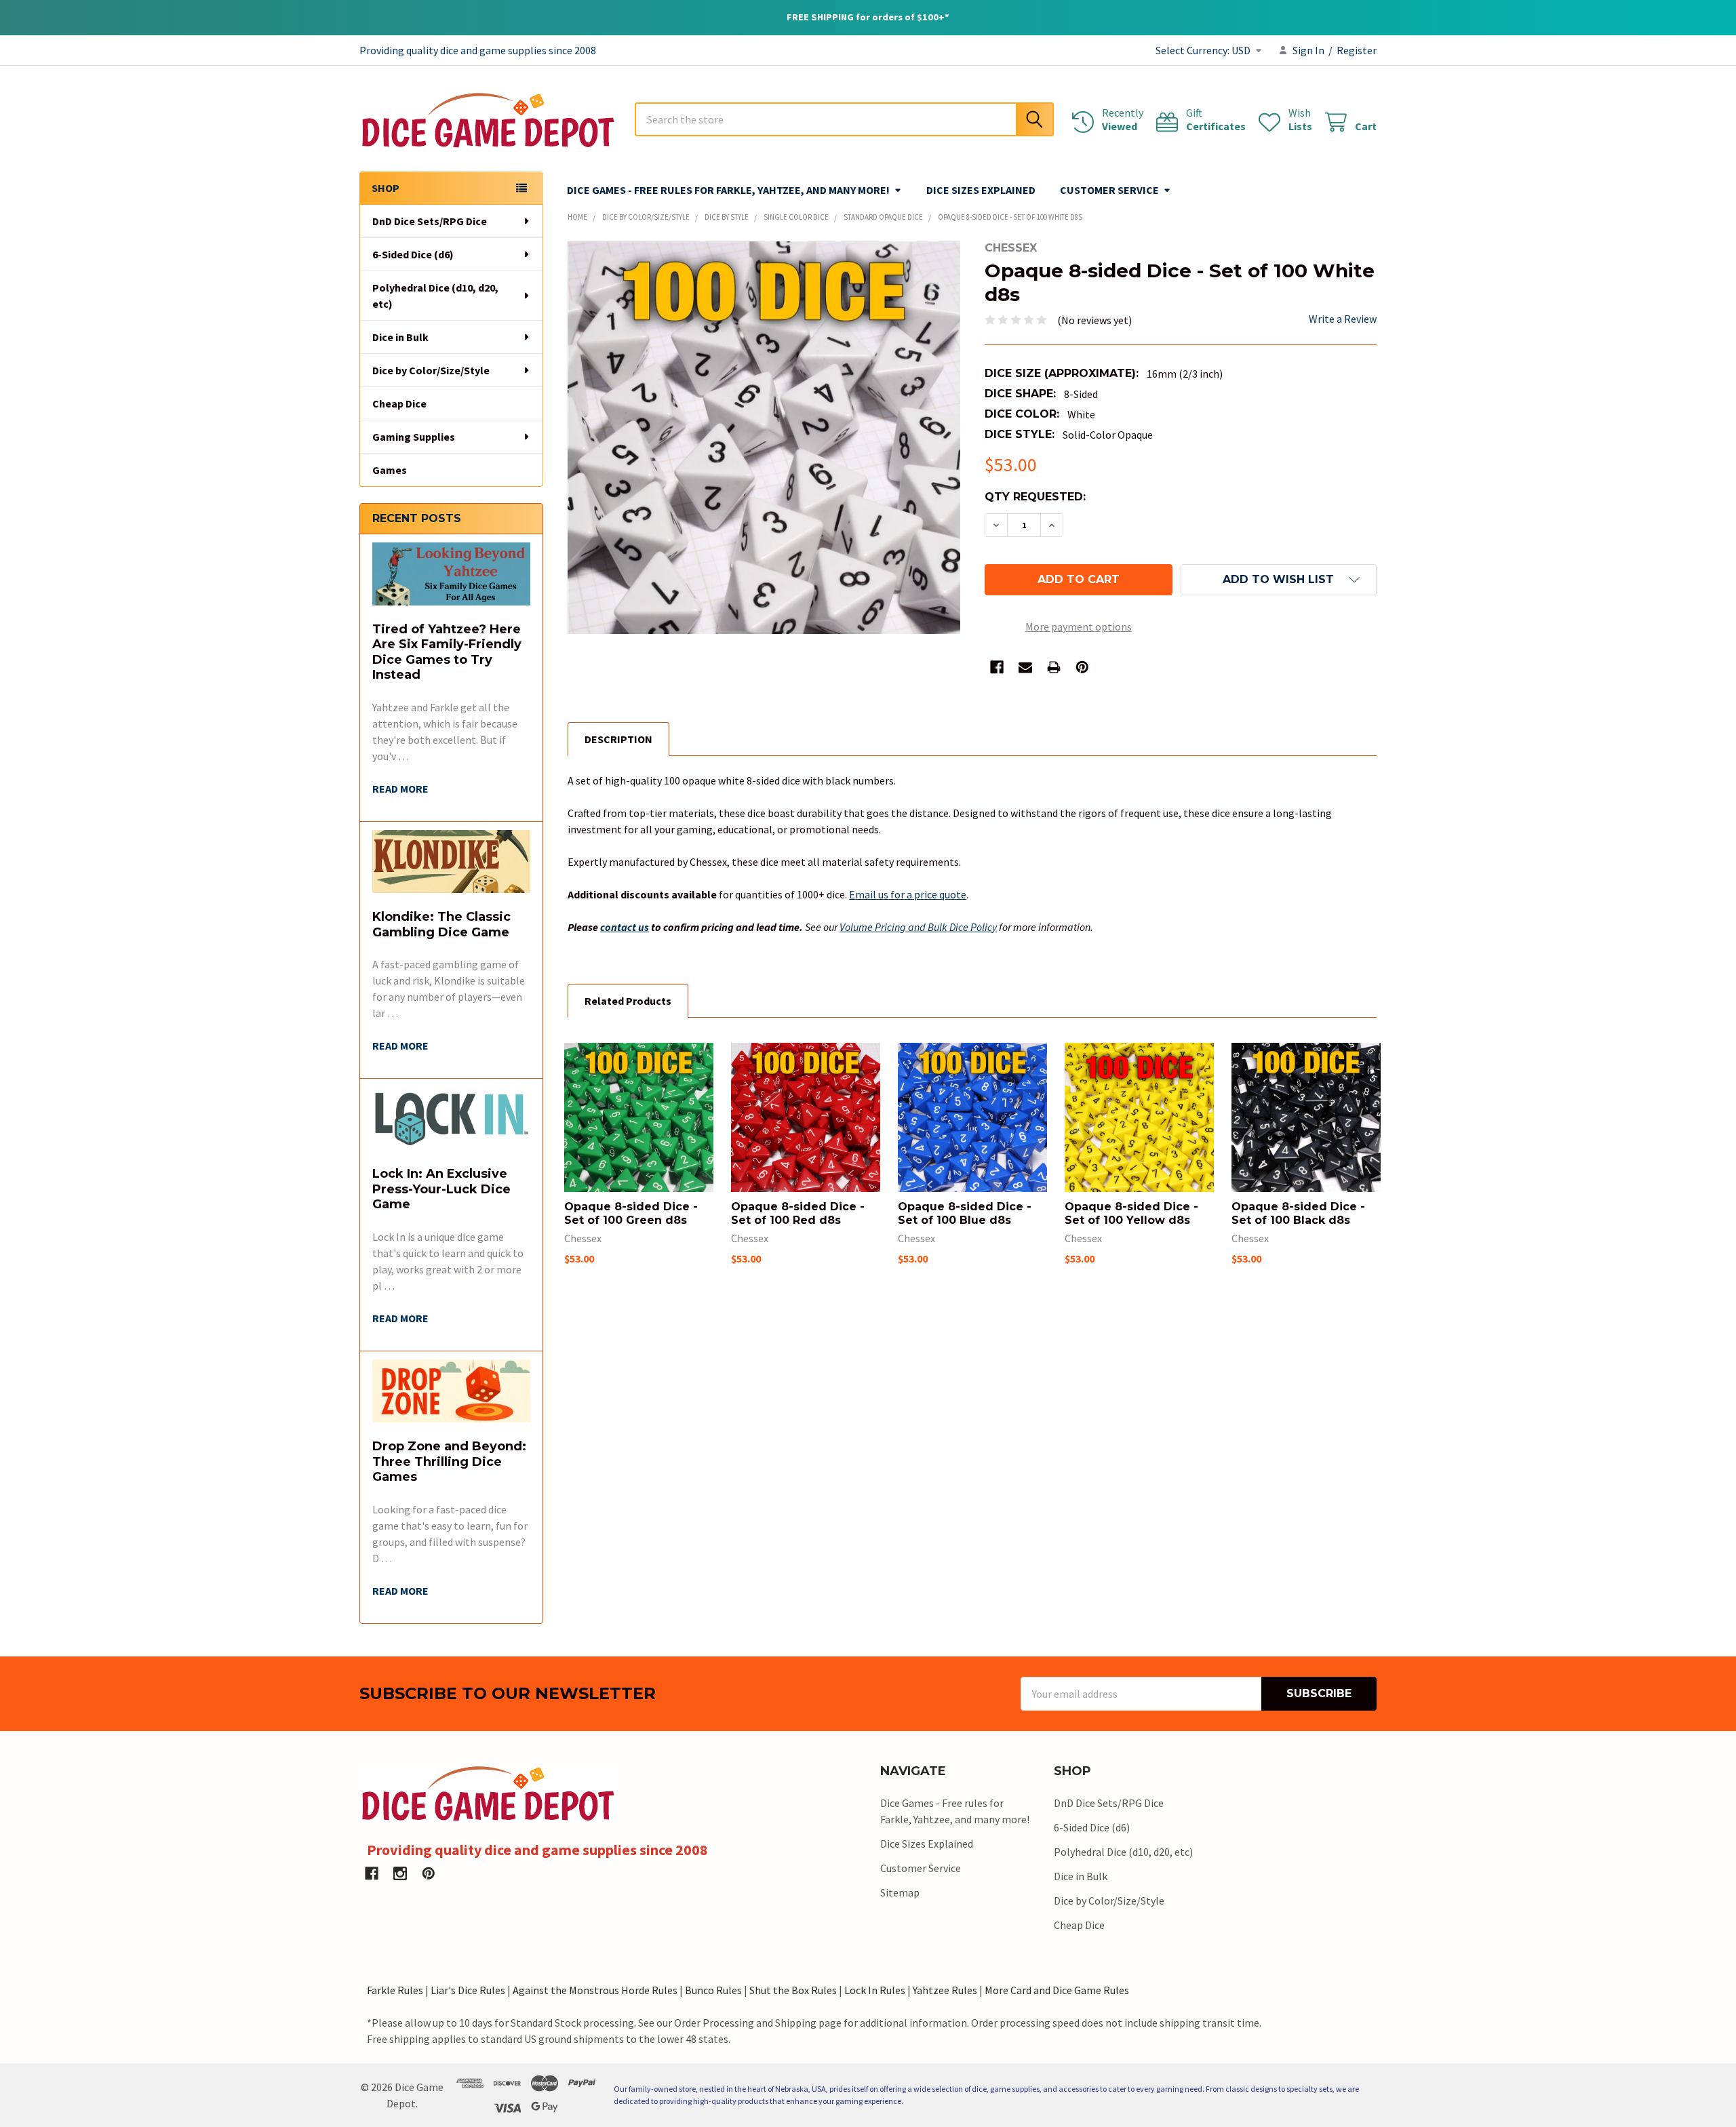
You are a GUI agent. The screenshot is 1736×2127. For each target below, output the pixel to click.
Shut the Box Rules (793, 1990)
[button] (1279, 580)
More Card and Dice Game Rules (1057, 1990)
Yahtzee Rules (945, 1990)
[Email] (1025, 667)
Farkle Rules (395, 1990)
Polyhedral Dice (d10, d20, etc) (435, 296)
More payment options (1079, 627)
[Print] (1054, 667)
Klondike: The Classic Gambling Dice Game (441, 925)
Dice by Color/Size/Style (431, 370)
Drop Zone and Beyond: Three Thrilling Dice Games (449, 1462)
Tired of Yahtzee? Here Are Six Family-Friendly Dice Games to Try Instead (447, 652)
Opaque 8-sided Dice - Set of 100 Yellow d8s (1131, 1213)
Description (618, 739)
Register (1357, 50)
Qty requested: (1035, 497)
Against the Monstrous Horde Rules (595, 1990)
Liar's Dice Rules (468, 1990)
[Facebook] (997, 667)
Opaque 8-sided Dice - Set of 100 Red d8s (798, 1213)
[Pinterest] (1082, 667)
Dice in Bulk (400, 337)
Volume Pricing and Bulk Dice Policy (918, 927)
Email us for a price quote (908, 894)
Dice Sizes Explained (981, 190)
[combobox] (844, 119)
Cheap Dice (399, 403)
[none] (764, 438)
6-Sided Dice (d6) (413, 254)
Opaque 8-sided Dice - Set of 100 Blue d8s (965, 1213)
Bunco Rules (713, 1990)
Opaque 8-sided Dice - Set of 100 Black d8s (1298, 1213)
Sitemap (900, 1892)
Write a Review (1343, 319)
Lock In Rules (875, 1990)
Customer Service (1109, 190)
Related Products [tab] (628, 1001)
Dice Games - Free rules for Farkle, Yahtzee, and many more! (728, 190)
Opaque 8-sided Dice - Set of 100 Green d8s (631, 1213)
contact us (625, 927)
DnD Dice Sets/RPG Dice (430, 221)
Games (390, 470)
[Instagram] (400, 1873)
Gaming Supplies (414, 437)
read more (400, 789)
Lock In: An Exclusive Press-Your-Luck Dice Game (441, 1189)
